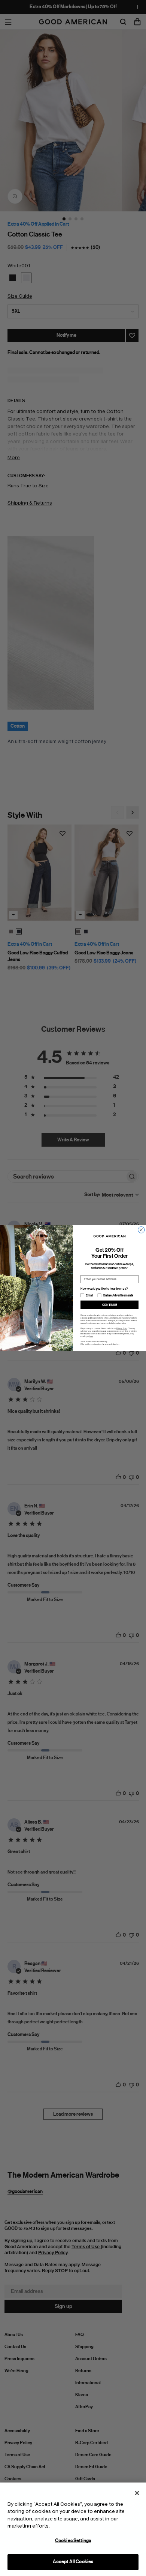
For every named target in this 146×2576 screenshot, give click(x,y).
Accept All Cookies (73, 2562)
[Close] (137, 2493)
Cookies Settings (73, 2541)
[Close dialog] (142, 1230)
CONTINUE (110, 1305)
